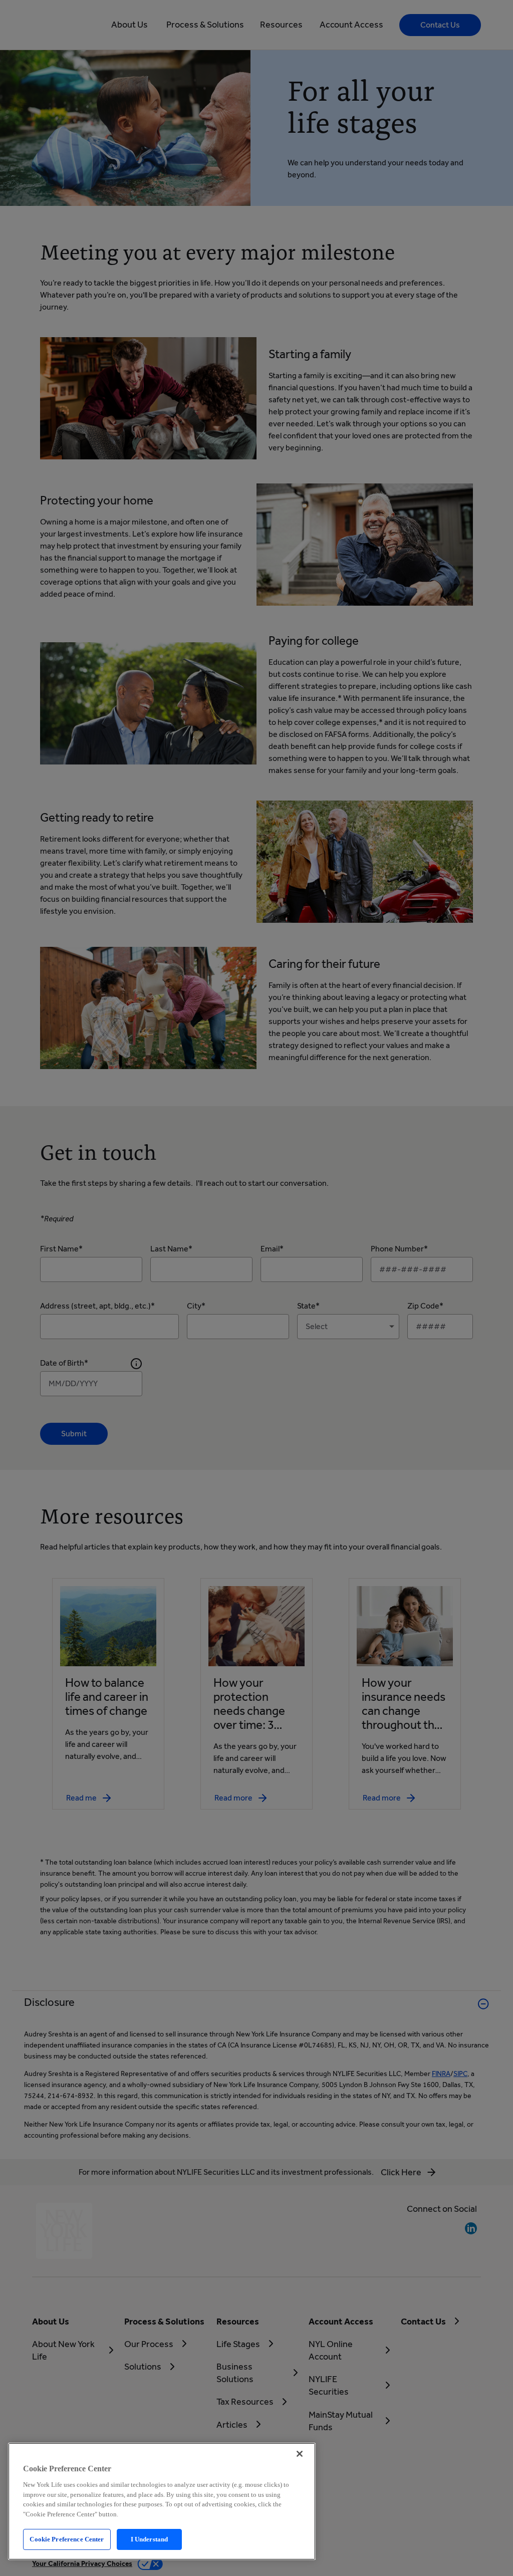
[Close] (300, 2454)
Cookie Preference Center (67, 2539)
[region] (162, 2501)
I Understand (150, 2539)
